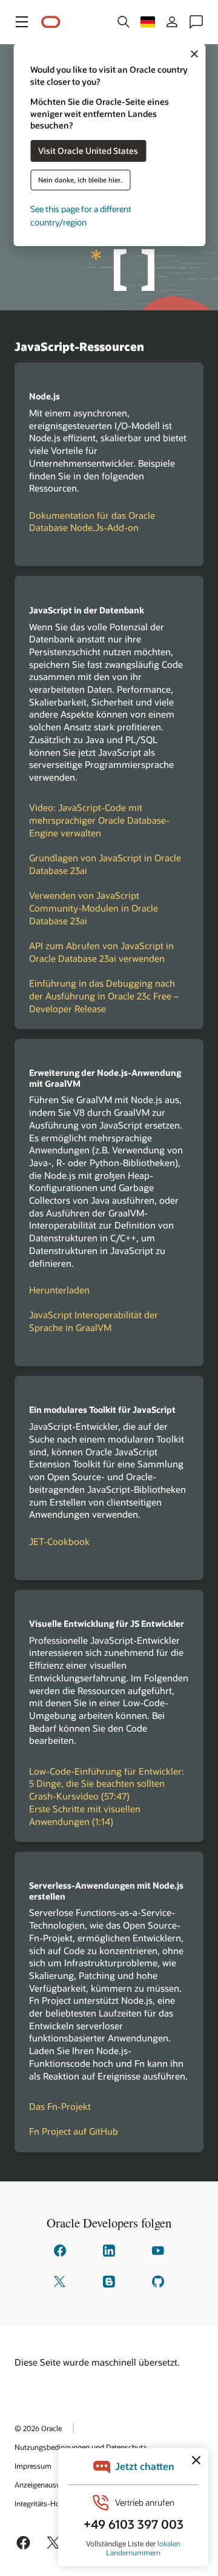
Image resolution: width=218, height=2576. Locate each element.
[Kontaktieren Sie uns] (196, 22)
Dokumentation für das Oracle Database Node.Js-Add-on (92, 522)
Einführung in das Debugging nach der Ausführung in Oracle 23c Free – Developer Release (104, 996)
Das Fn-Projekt (60, 2106)
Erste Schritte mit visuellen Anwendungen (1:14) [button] (85, 1815)
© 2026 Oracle (38, 2428)
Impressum (33, 2466)
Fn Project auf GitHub (74, 2131)
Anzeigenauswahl (43, 2484)
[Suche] (124, 22)
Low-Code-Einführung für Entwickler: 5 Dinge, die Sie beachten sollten (107, 1777)
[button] (22, 22)
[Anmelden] (172, 22)
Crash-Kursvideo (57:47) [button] (79, 1796)
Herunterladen (59, 1290)
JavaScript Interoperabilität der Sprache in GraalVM (94, 1321)
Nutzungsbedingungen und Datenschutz (81, 2447)
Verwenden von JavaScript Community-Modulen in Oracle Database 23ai (94, 908)
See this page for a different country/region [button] (81, 215)
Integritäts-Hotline (44, 2503)
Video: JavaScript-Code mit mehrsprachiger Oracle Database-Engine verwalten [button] (99, 820)
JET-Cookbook (59, 1541)
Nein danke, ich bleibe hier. (80, 180)
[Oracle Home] (51, 22)
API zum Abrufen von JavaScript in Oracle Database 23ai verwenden (101, 952)
